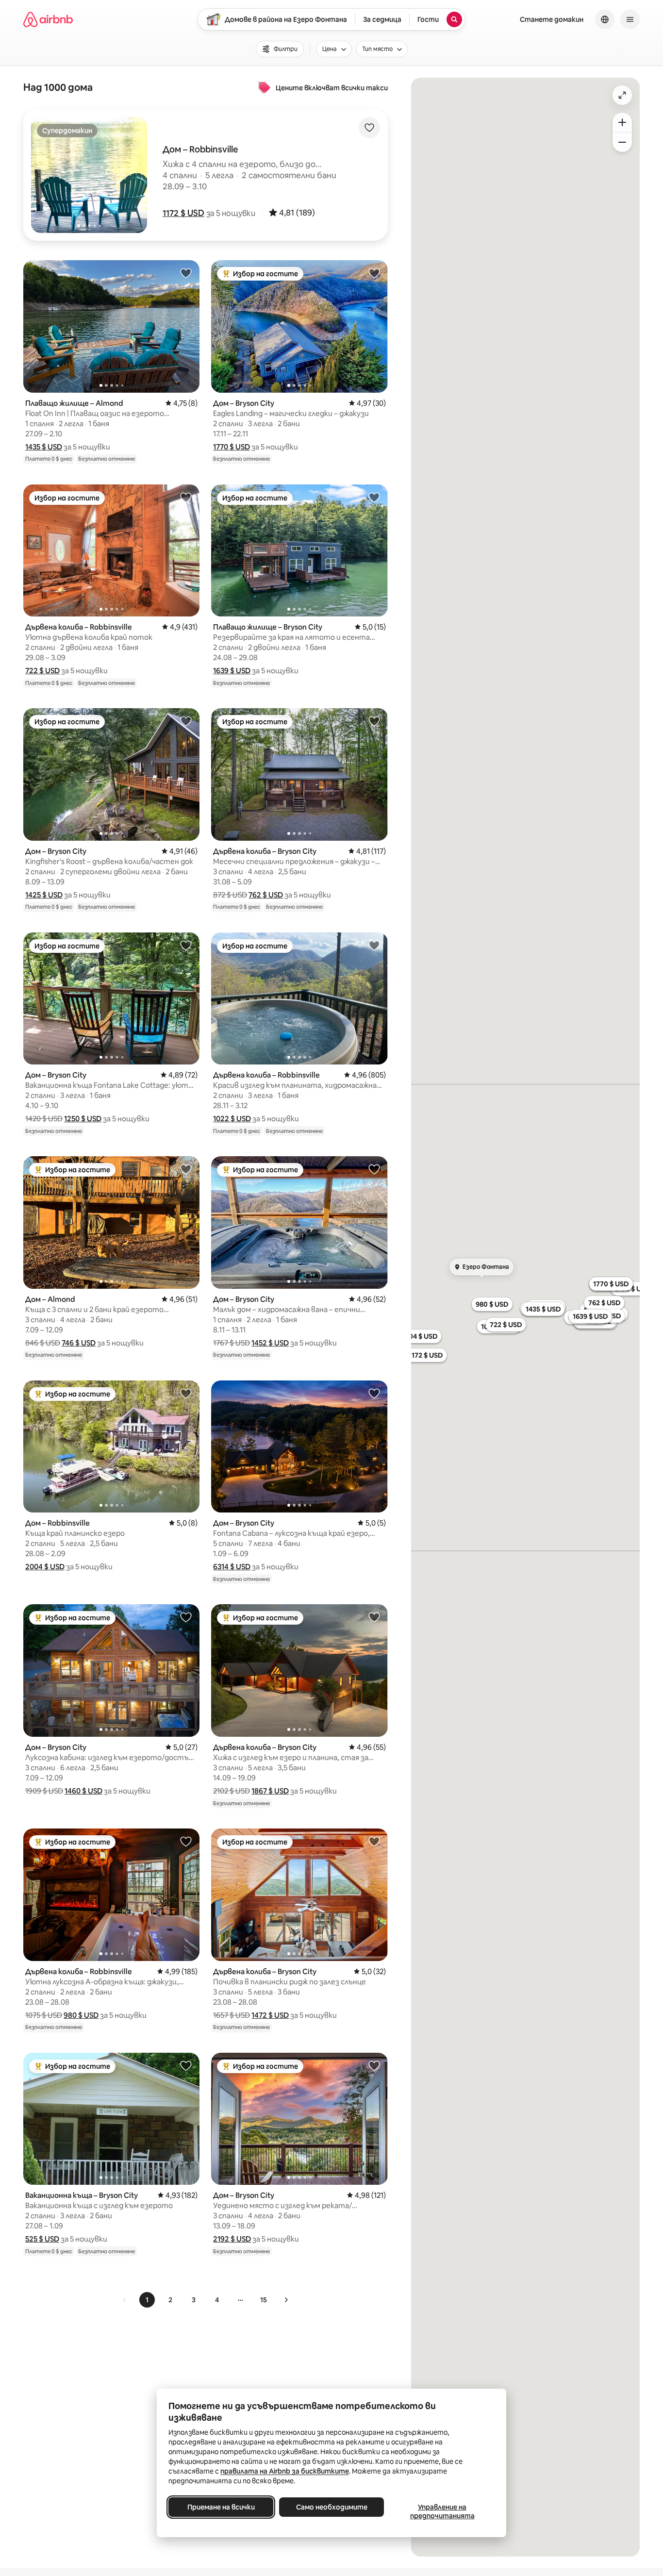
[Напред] (286, 2300)
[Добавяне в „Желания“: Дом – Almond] (186, 1169)
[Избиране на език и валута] (605, 19)
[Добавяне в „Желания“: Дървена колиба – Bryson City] (374, 721)
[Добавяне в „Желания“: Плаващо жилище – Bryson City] (374, 497)
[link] (125, 2300)
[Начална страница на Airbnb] (48, 19)
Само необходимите (332, 2507)
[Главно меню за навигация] (630, 19)
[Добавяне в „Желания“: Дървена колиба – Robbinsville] (186, 497)
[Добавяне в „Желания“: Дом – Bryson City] (374, 273)
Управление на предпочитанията (442, 2511)
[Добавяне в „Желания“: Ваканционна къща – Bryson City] (186, 2065)
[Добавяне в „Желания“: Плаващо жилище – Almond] (186, 273)
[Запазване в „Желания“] (369, 128)
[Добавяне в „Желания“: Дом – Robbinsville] (186, 1393)
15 (264, 2300)
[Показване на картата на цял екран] (622, 95)
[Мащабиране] (622, 122)
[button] (183, 213)
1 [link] (147, 2300)
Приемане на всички (221, 2507)
